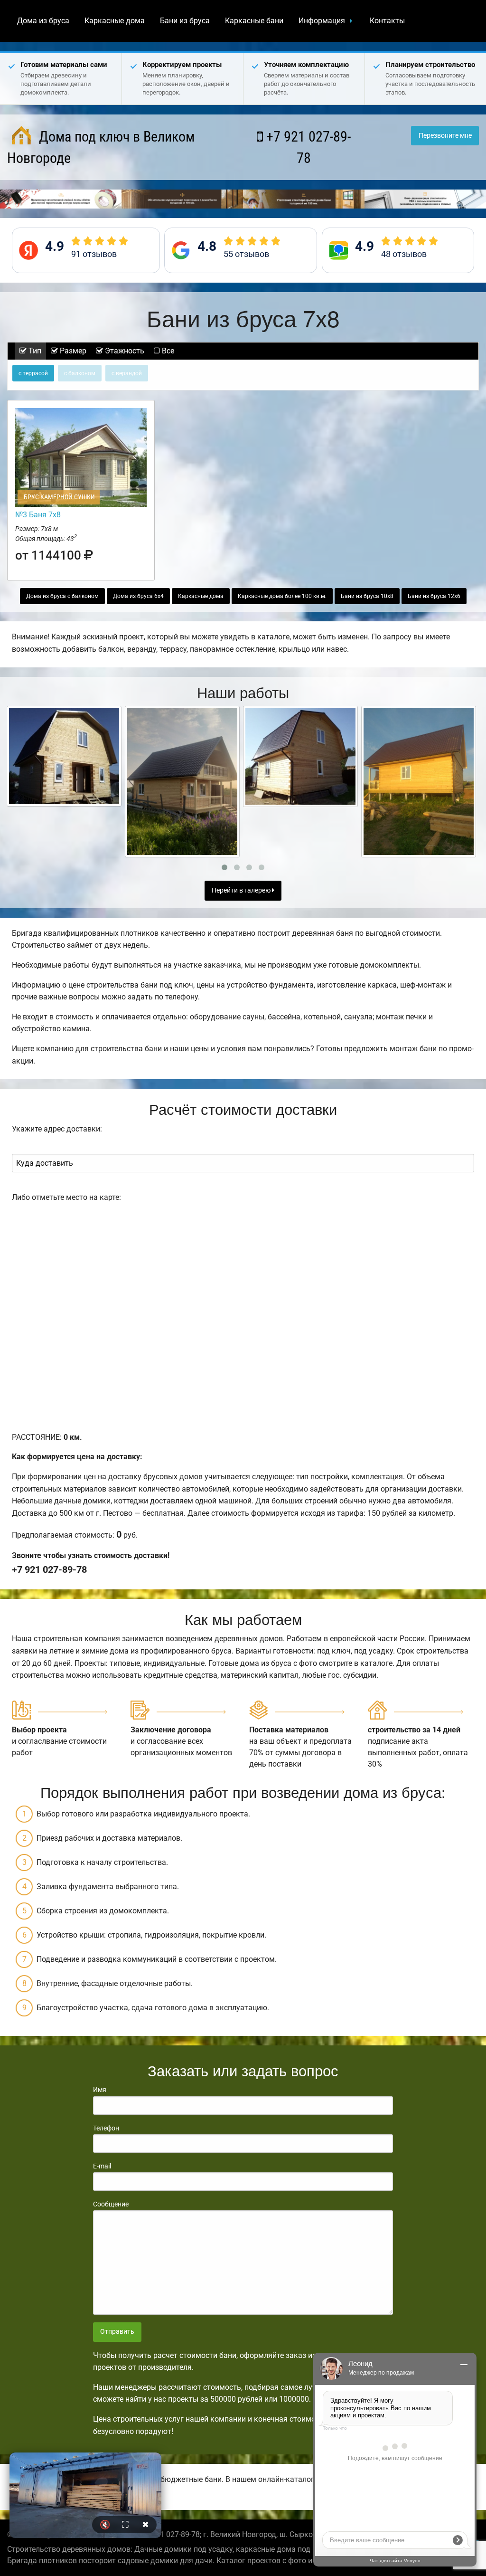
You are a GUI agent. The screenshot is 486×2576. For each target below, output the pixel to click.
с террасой (33, 373)
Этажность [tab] (124, 351)
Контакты (387, 21)
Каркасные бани (254, 21)
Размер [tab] (72, 351)
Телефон (106, 2128)
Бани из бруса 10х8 (367, 596)
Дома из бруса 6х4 (138, 596)
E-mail (102, 2166)
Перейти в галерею (242, 890)
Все (167, 351)
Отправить (117, 2332)
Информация (322, 21)
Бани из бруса (185, 21)
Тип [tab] (34, 351)
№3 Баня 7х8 (38, 515)
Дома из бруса (43, 21)
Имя (100, 2090)
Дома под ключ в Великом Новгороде (101, 147)
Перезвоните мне (445, 136)
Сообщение (111, 2204)
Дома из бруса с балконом (62, 596)
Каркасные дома (115, 21)
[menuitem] (43, 21)
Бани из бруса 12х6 (434, 596)
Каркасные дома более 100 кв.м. (282, 596)
